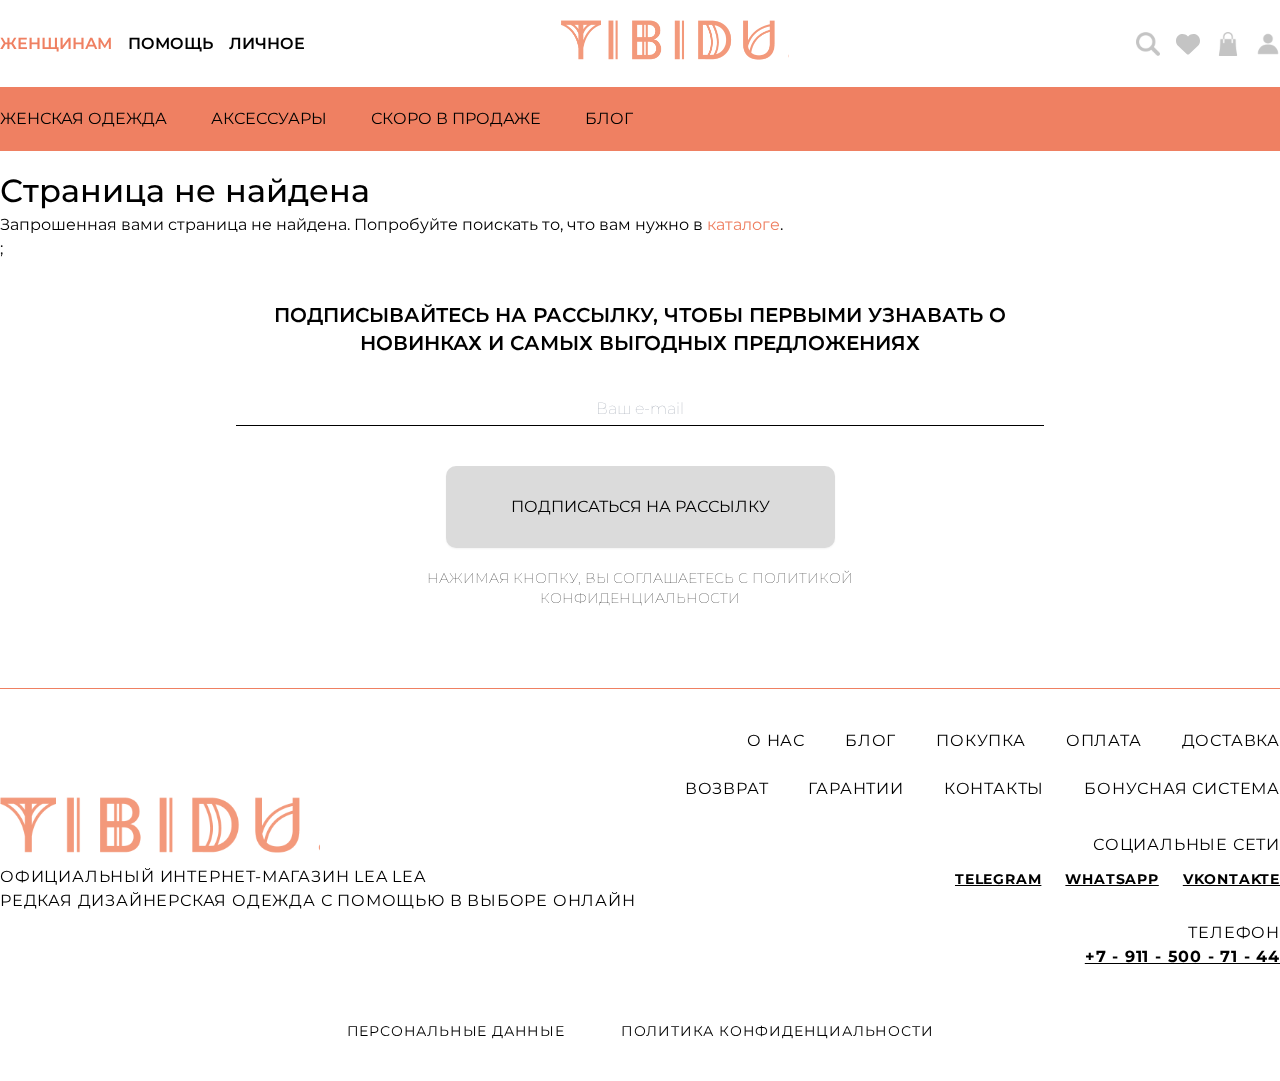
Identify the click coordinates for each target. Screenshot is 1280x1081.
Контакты (994, 788)
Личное (267, 43)
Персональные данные (456, 1031)
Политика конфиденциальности (777, 1031)
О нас (776, 740)
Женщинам (56, 43)
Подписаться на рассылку (640, 506)
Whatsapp (1111, 879)
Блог (609, 118)
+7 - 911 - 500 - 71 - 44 (1182, 956)
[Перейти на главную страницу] (675, 43)
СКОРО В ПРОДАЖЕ (456, 118)
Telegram (998, 879)
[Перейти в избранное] (1188, 44)
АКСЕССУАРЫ (269, 118)
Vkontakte (1231, 879)
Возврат (727, 788)
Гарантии (855, 788)
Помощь (170, 43)
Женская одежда (83, 118)
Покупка (981, 740)
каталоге (743, 224)
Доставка (1231, 740)
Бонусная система (1182, 788)
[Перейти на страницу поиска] (1148, 44)
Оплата (1104, 740)
